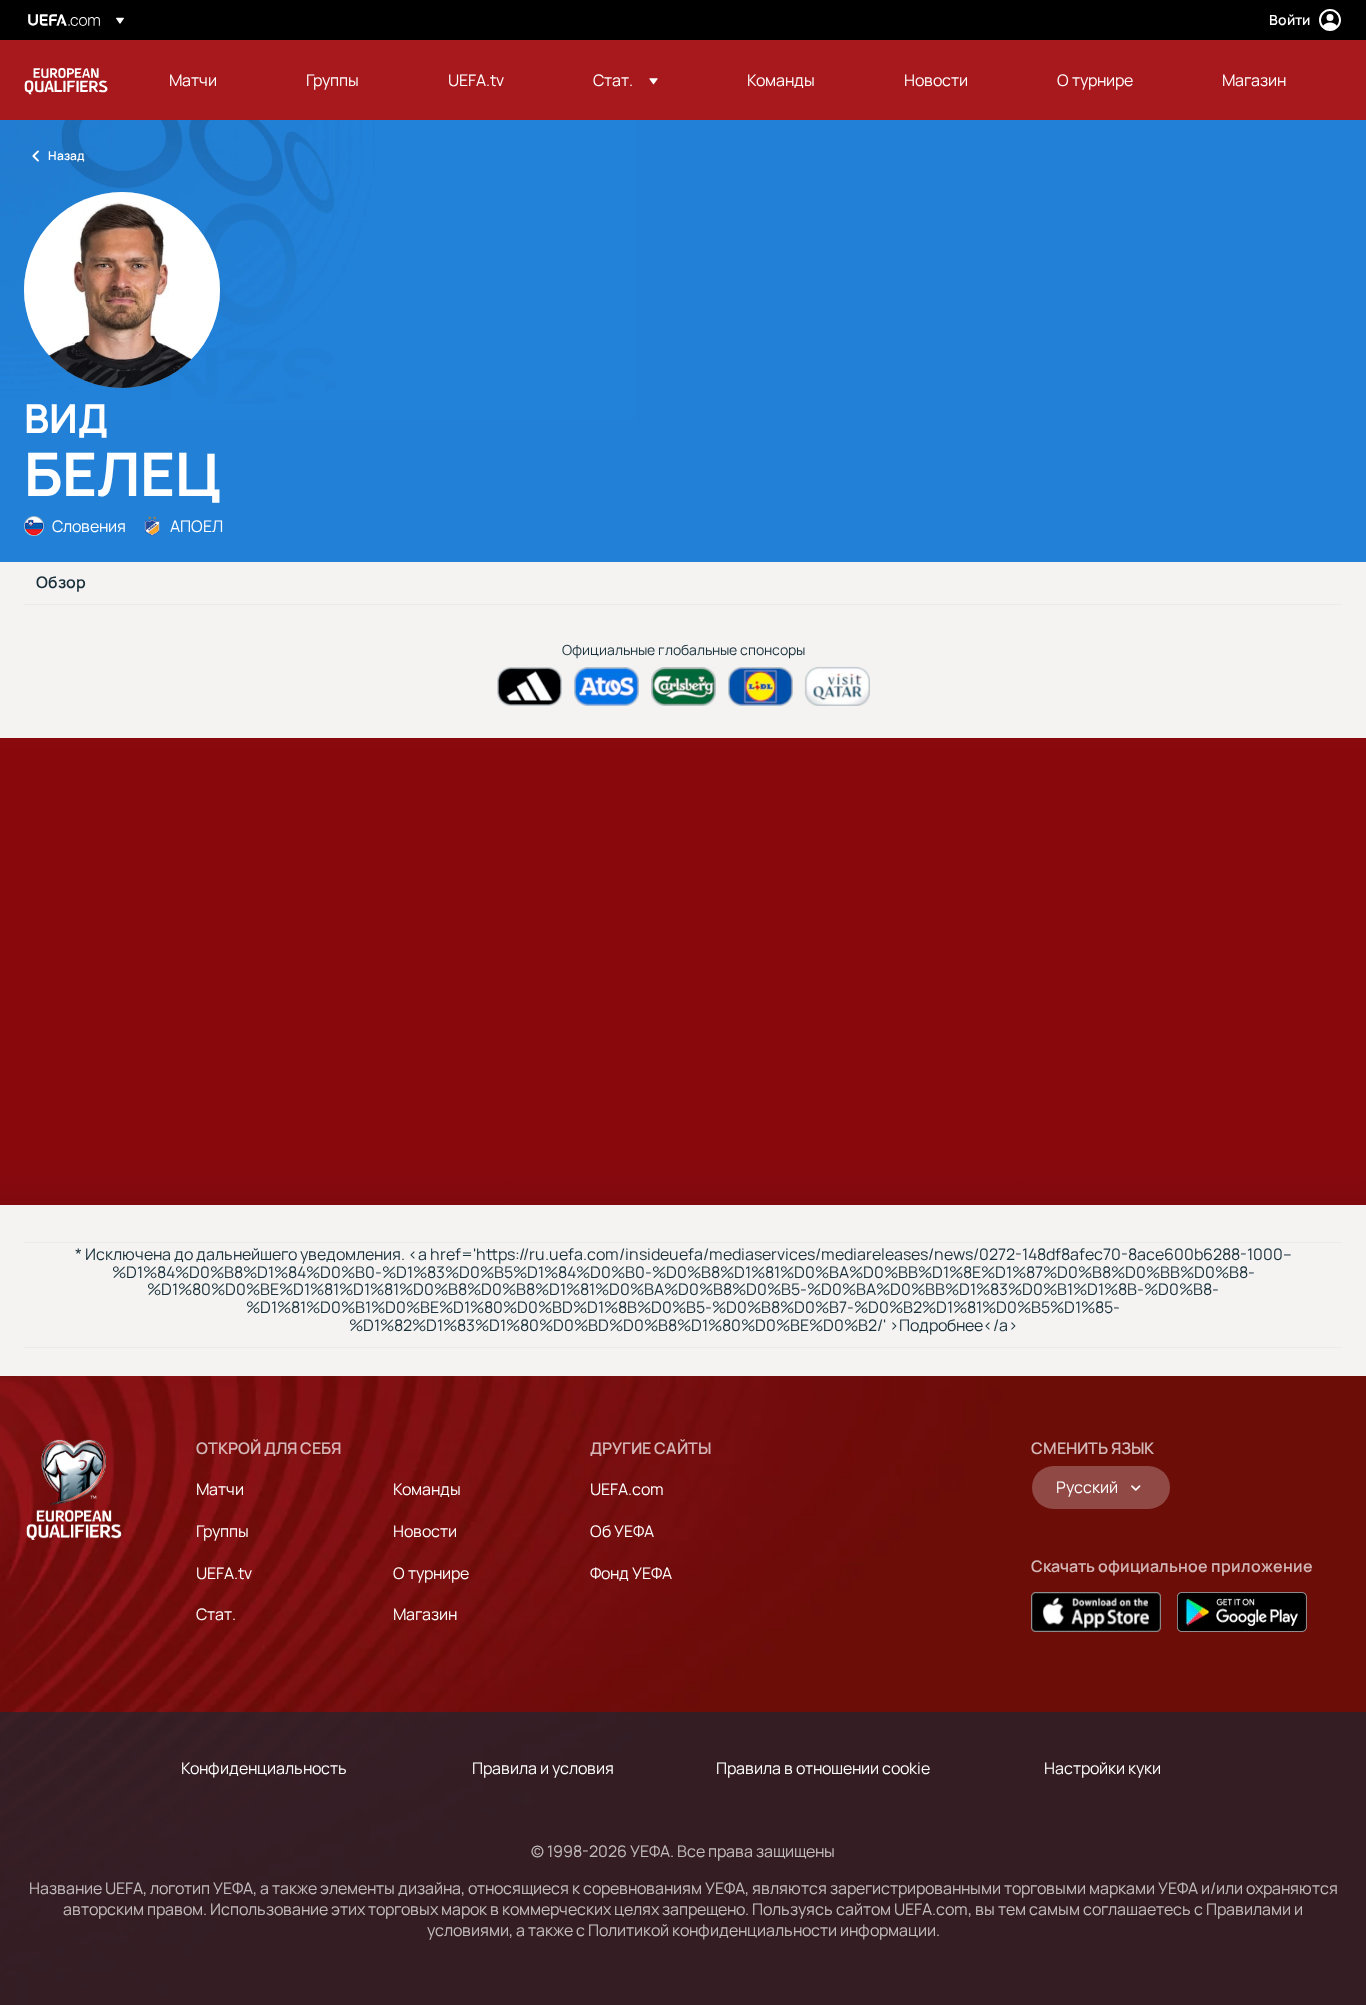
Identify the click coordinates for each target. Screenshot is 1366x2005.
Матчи (220, 1489)
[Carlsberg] (683, 686)
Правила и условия (543, 1768)
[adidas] (529, 686)
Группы (222, 1531)
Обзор (61, 583)
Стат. (216, 1614)
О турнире (431, 1573)
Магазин (425, 1614)
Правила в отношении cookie (823, 1768)
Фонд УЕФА (631, 1573)
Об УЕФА (622, 1531)
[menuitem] (212, 80)
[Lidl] (760, 686)
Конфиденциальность (264, 1768)
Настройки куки (1102, 1768)
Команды (427, 1489)
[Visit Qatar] (837, 686)
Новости (425, 1531)
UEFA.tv (224, 1573)
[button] (625, 80)
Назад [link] (66, 155)
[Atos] (606, 686)
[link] (193, 80)
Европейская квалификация (66, 80)
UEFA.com (627, 1489)
